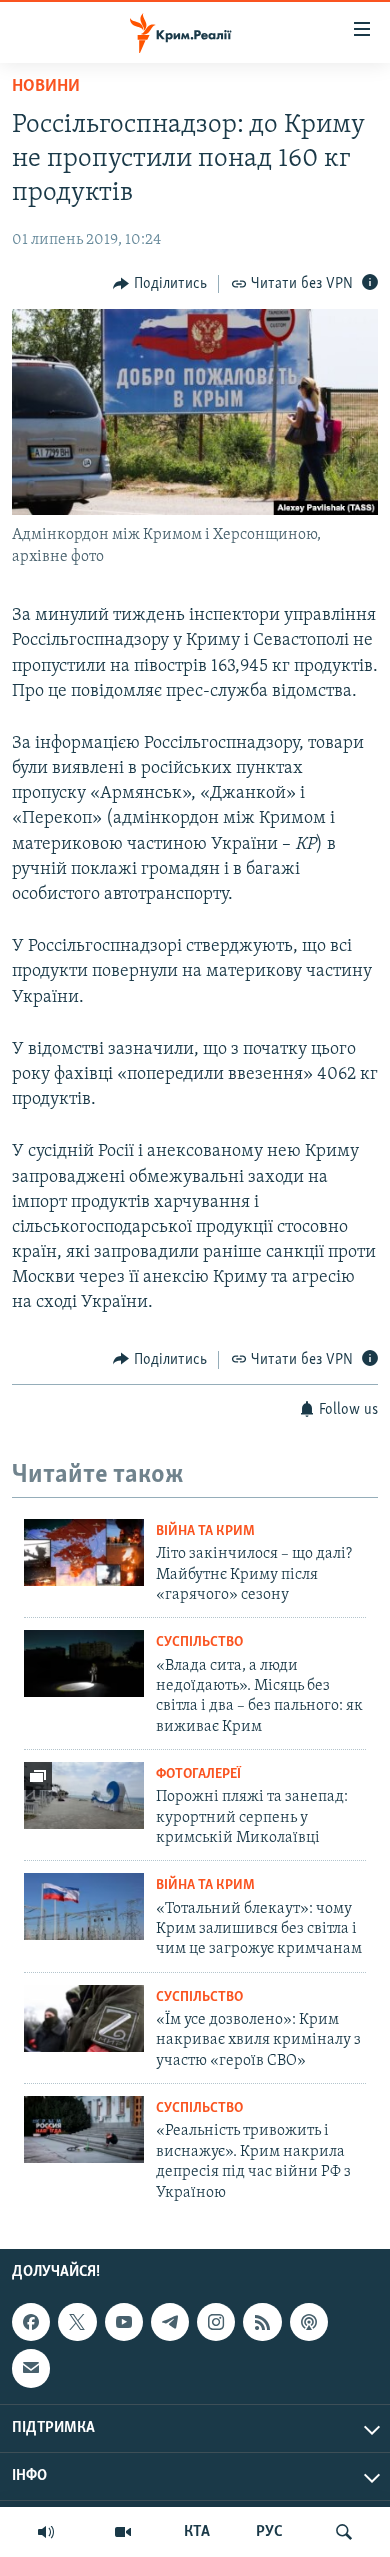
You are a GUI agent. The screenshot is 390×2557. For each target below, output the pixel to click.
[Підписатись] (31, 2368)
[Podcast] (309, 2322)
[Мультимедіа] (123, 2532)
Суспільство (199, 1642)
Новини (46, 87)
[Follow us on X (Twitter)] (77, 2322)
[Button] (160, 284)
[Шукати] (344, 2532)
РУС (269, 2532)
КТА (197, 2532)
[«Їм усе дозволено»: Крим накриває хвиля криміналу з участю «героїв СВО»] (84, 2018)
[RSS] (262, 2322)
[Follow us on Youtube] (124, 2322)
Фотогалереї (198, 1774)
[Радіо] (46, 2532)
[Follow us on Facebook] (31, 2322)
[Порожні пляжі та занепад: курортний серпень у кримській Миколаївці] (84, 1795)
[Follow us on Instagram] (216, 2322)
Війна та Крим (205, 1531)
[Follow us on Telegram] (170, 2322)
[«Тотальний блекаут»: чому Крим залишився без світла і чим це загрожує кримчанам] (84, 1906)
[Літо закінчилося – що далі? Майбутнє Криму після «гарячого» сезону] (84, 1552)
